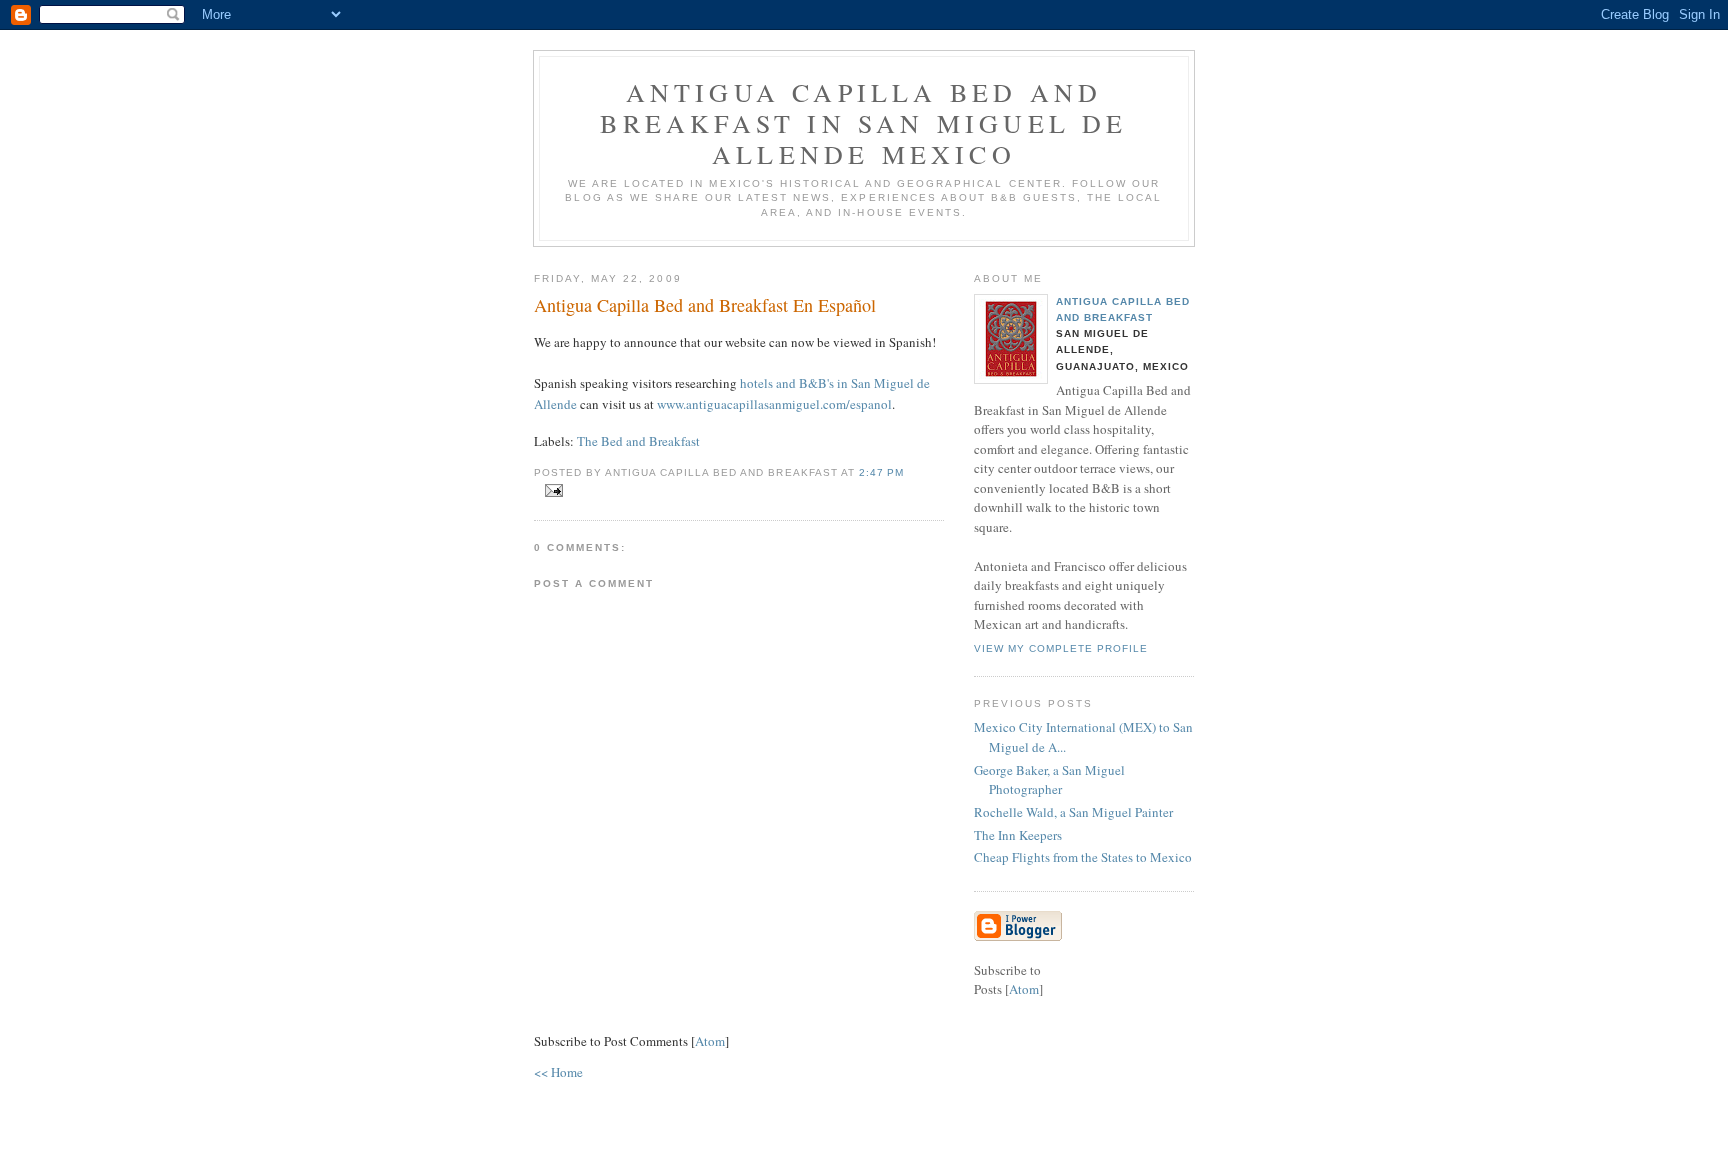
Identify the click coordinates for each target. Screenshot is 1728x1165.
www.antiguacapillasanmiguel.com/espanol (774, 404)
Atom (710, 1041)
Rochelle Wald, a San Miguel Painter (1073, 812)
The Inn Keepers (1018, 835)
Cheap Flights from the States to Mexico (1083, 857)
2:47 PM (881, 472)
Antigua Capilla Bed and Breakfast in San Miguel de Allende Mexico (863, 123)
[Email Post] (550, 491)
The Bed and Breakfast (638, 441)
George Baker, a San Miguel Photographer (1049, 780)
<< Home (558, 1072)
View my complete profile (1061, 648)
